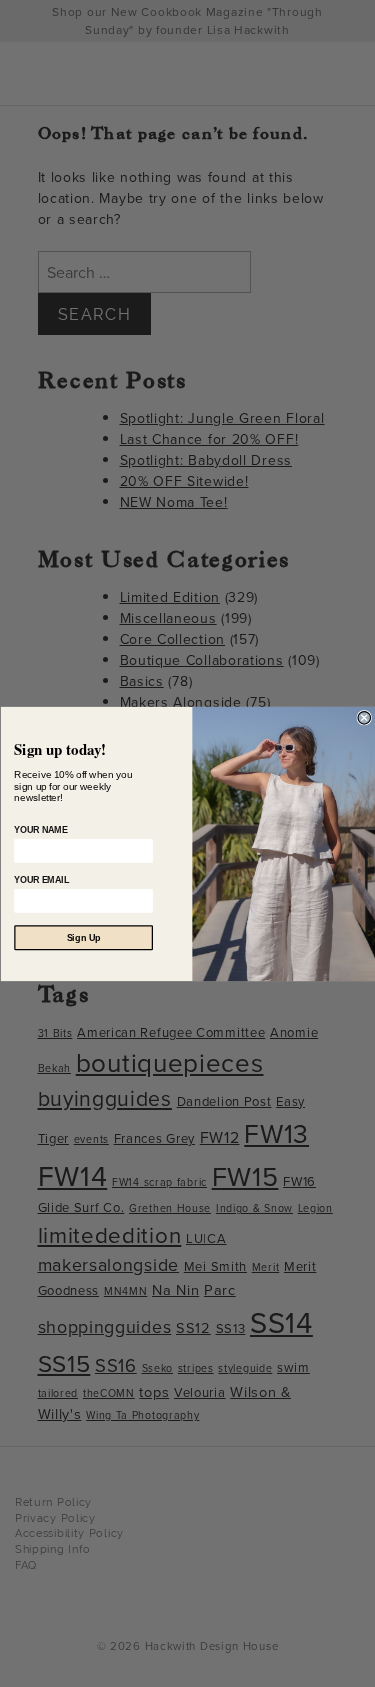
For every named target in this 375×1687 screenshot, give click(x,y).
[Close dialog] (364, 717)
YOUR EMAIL (41, 880)
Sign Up (83, 937)
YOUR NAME (40, 830)
